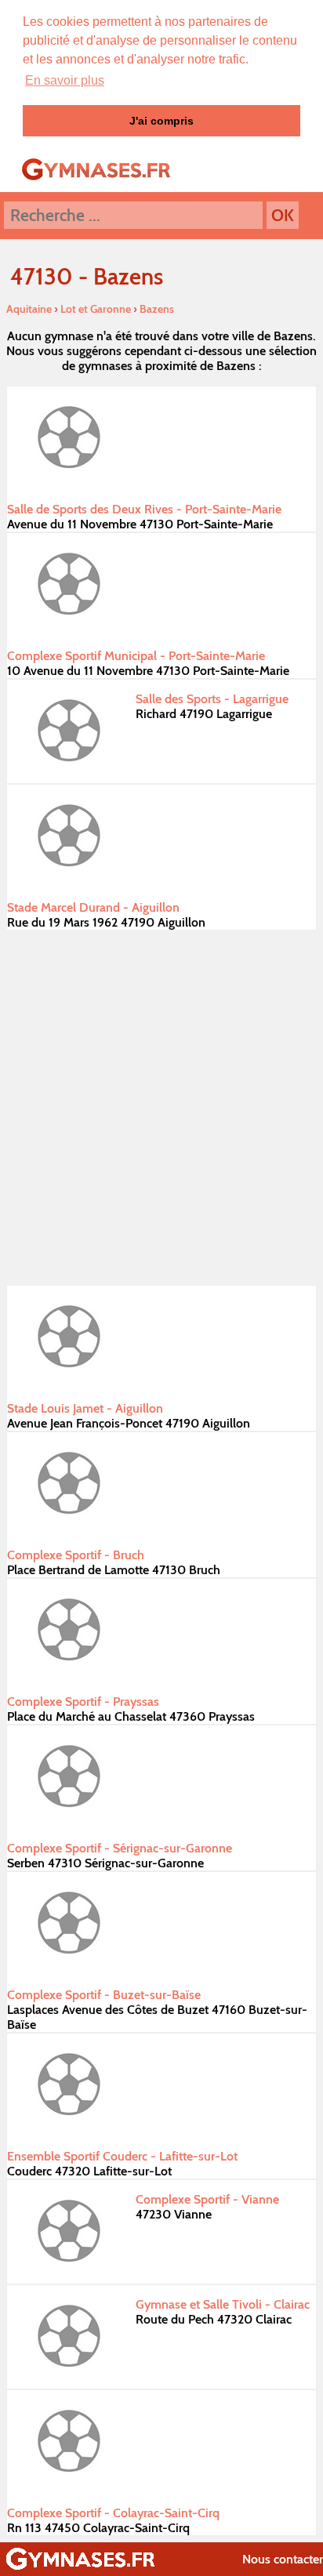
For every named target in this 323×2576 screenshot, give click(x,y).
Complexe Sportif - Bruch (76, 1555)
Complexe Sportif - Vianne (207, 2199)
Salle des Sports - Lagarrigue (212, 699)
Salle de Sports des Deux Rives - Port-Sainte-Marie (144, 509)
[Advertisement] (161, 1108)
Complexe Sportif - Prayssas (83, 1702)
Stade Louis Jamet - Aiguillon (85, 1408)
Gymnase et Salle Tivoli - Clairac (223, 2304)
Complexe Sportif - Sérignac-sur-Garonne (120, 1848)
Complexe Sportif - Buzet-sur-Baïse (104, 1995)
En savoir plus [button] (65, 80)
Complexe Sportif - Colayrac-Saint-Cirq (113, 2513)
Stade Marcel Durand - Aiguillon (93, 907)
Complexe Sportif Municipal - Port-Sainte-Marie (136, 656)
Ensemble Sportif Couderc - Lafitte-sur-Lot (122, 2156)
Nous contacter (283, 2559)
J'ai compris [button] (161, 121)
